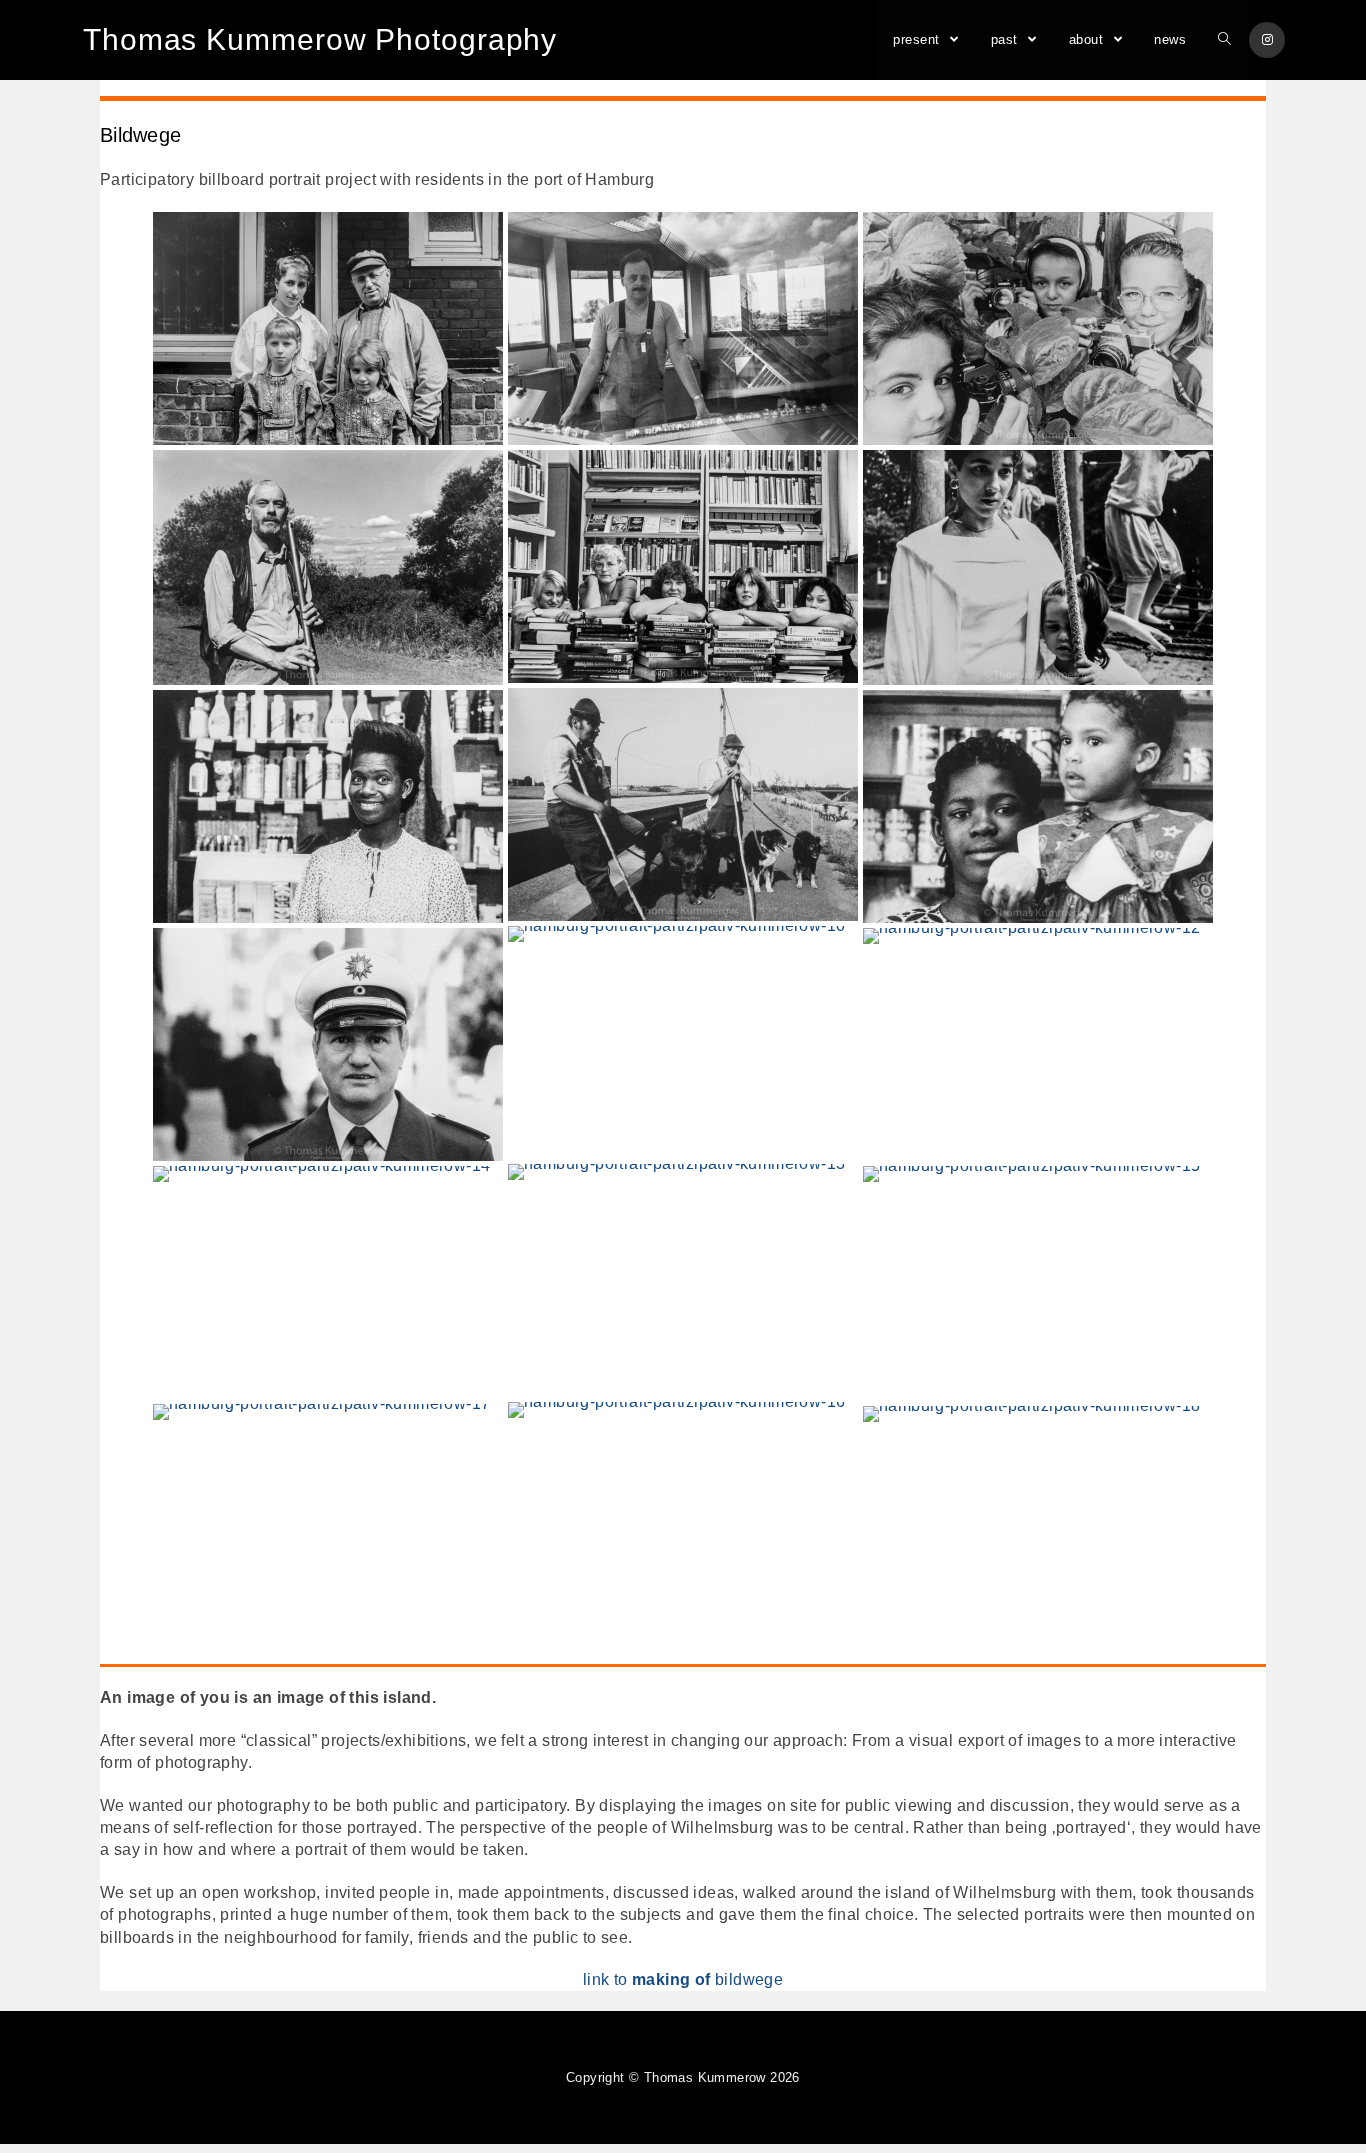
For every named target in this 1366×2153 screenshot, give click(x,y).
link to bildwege (683, 1979)
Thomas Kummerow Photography (320, 39)
